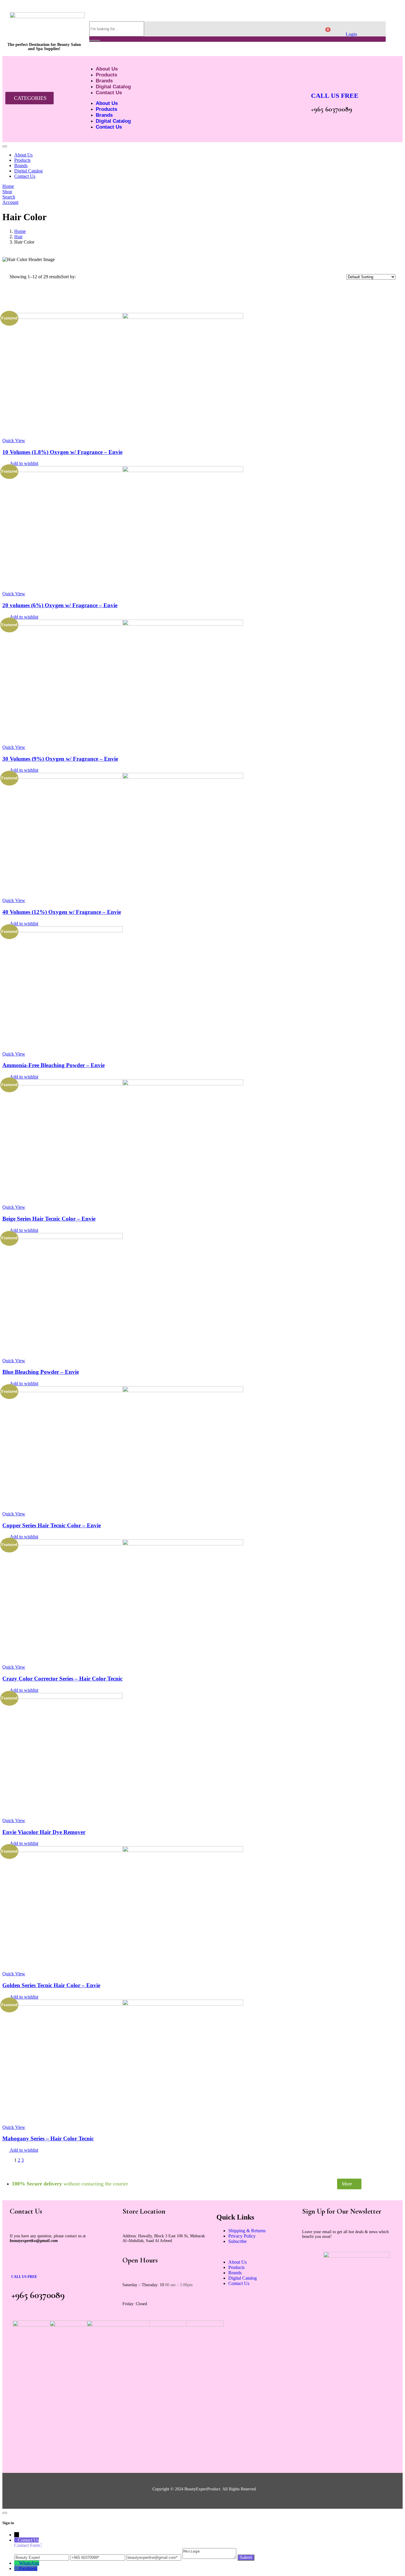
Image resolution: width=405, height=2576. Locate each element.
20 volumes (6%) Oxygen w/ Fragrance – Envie (60, 605)
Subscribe (237, 2241)
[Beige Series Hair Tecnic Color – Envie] (123, 1084)
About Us (107, 69)
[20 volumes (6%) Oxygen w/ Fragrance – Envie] (123, 470)
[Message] (210, 2557)
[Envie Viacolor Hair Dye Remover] (63, 1697)
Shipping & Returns (247, 2231)
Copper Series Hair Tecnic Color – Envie (52, 1525)
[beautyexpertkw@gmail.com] (154, 2557)
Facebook (28, 2568)
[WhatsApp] (17, 2563)
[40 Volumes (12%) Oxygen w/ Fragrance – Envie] (123, 777)
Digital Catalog (113, 87)
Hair (18, 237)
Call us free (335, 96)
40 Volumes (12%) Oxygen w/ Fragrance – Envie (62, 912)
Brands (104, 81)
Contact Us (109, 93)
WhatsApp (29, 2563)
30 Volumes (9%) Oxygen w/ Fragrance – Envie (60, 759)
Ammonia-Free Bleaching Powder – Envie (54, 1065)
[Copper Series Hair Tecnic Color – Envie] (123, 1391)
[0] (324, 32)
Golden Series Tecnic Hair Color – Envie (51, 1985)
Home (20, 231)
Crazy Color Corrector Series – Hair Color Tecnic (62, 1679)
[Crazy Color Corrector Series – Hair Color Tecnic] (123, 1544)
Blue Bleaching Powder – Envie (41, 1372)
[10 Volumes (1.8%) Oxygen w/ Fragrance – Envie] (123, 317)
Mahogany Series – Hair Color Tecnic (48, 2138)
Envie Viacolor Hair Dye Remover (44, 1832)
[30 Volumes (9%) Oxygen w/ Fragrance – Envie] (123, 624)
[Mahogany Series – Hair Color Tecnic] (123, 2004)
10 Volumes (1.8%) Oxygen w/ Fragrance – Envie (62, 452)
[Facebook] (17, 2568)
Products (106, 75)
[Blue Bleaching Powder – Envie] (63, 1237)
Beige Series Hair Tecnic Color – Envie (49, 1219)
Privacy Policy (242, 2236)
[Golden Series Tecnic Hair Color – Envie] (123, 1850)
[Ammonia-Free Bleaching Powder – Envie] (63, 931)
